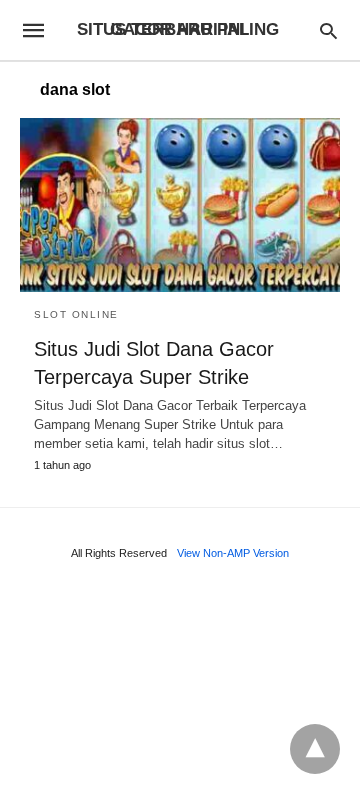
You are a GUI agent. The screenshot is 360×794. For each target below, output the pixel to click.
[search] (328, 30)
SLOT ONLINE (76, 314)
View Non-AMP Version (233, 553)
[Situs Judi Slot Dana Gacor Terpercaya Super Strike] (180, 205)
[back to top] (315, 749)
